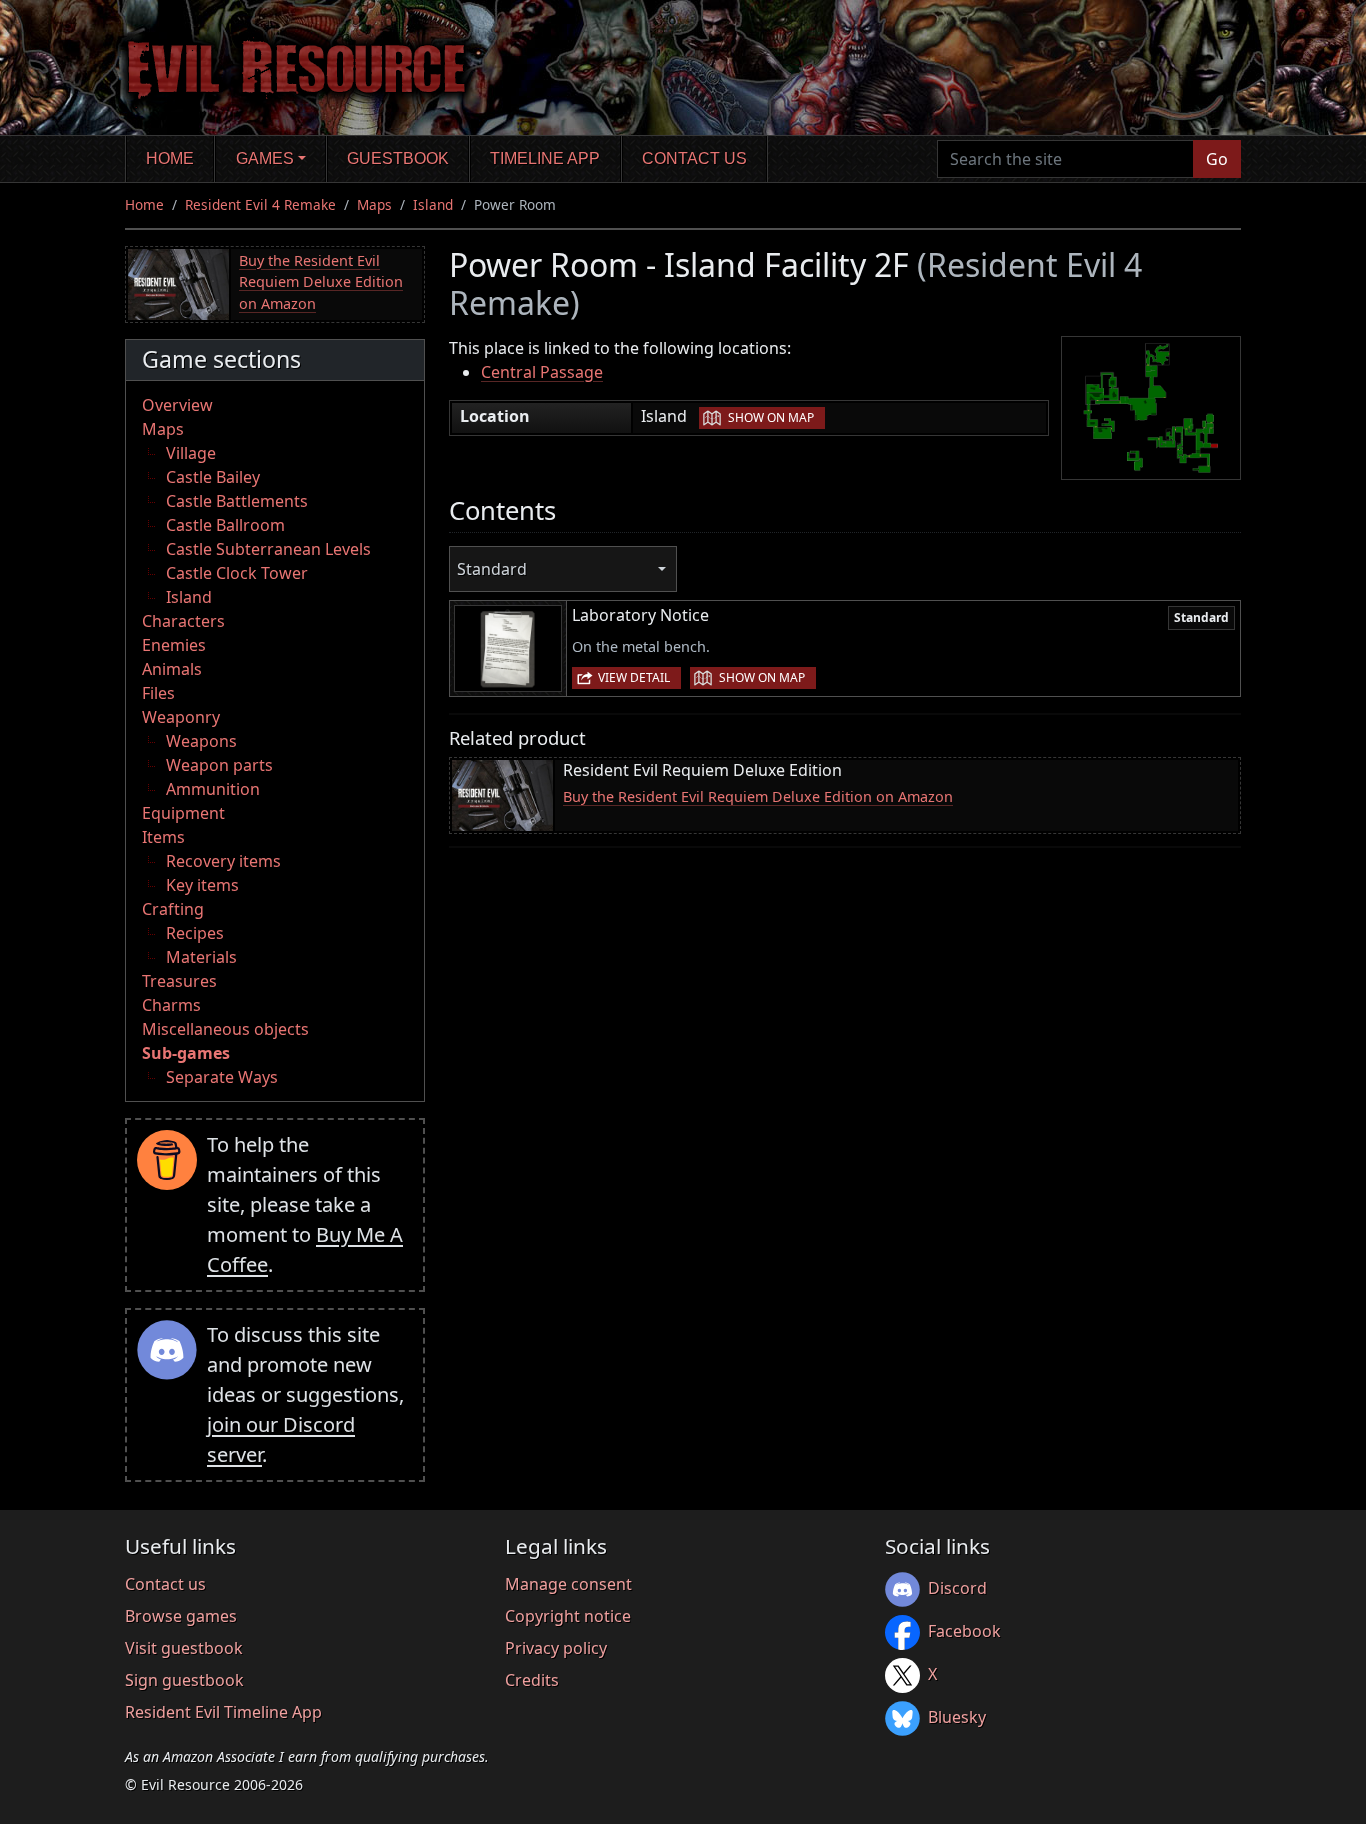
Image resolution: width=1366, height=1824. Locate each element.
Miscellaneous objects (225, 1029)
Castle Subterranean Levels (268, 549)
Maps (374, 204)
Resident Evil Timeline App (223, 1712)
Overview (177, 405)
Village (191, 453)
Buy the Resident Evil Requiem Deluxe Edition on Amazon (321, 282)
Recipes (195, 933)
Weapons (201, 741)
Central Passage (542, 372)
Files (158, 693)
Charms (171, 1005)
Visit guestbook (184, 1648)
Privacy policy (556, 1648)
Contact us (694, 158)
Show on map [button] (771, 417)
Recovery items (223, 861)
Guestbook (398, 158)
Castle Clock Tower (237, 573)
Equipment (183, 813)
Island (433, 204)
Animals (172, 669)
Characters (183, 621)
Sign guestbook (184, 1680)
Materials (201, 957)
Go (1217, 159)
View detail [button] (634, 677)
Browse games (181, 1616)
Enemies (174, 645)
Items (163, 837)
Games (265, 158)
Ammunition (213, 789)
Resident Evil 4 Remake (260, 204)
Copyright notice (568, 1616)
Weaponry (181, 717)
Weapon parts (219, 765)
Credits (532, 1680)
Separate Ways (222, 1077)
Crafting (173, 909)
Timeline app (545, 158)
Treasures (179, 981)
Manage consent (568, 1584)
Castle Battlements (237, 501)
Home (170, 158)
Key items (202, 885)
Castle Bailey (213, 477)
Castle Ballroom (225, 525)
